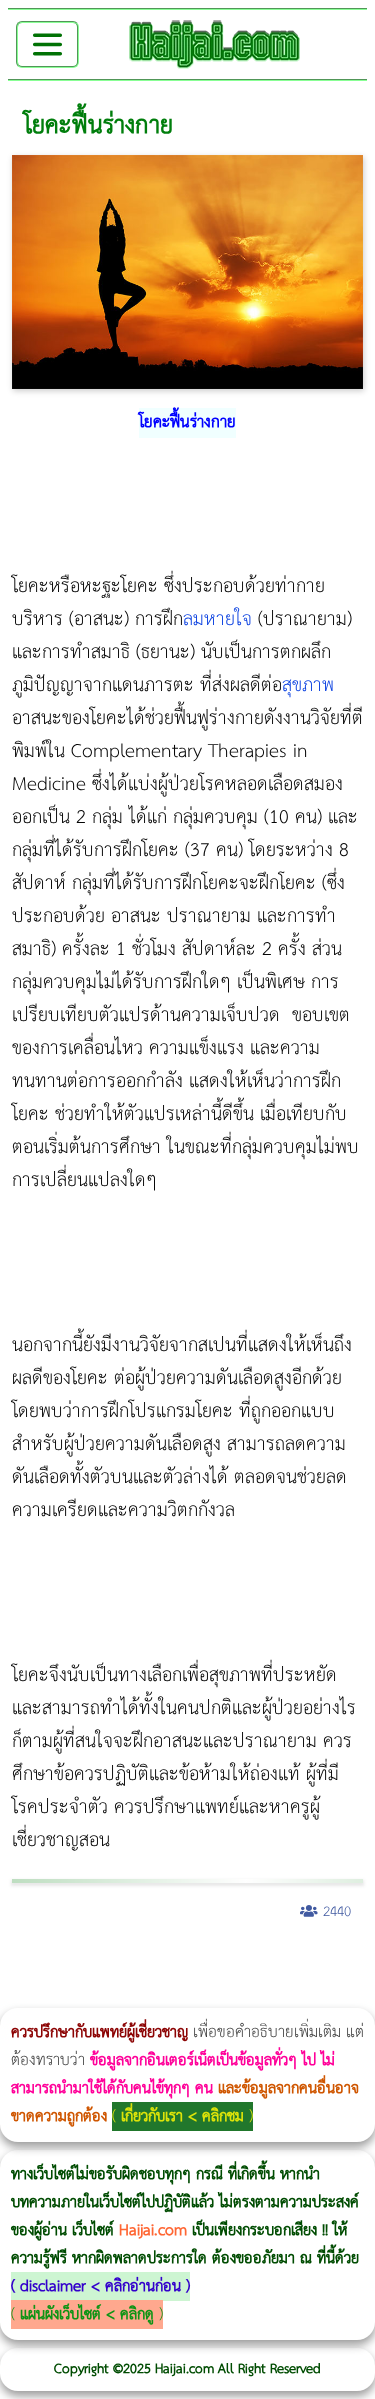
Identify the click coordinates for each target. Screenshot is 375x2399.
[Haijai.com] (215, 44)
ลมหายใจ (217, 619)
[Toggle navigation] (47, 44)
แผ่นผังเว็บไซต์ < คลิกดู (87, 2314)
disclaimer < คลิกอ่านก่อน (100, 2286)
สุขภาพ (308, 685)
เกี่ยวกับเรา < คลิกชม (182, 2116)
